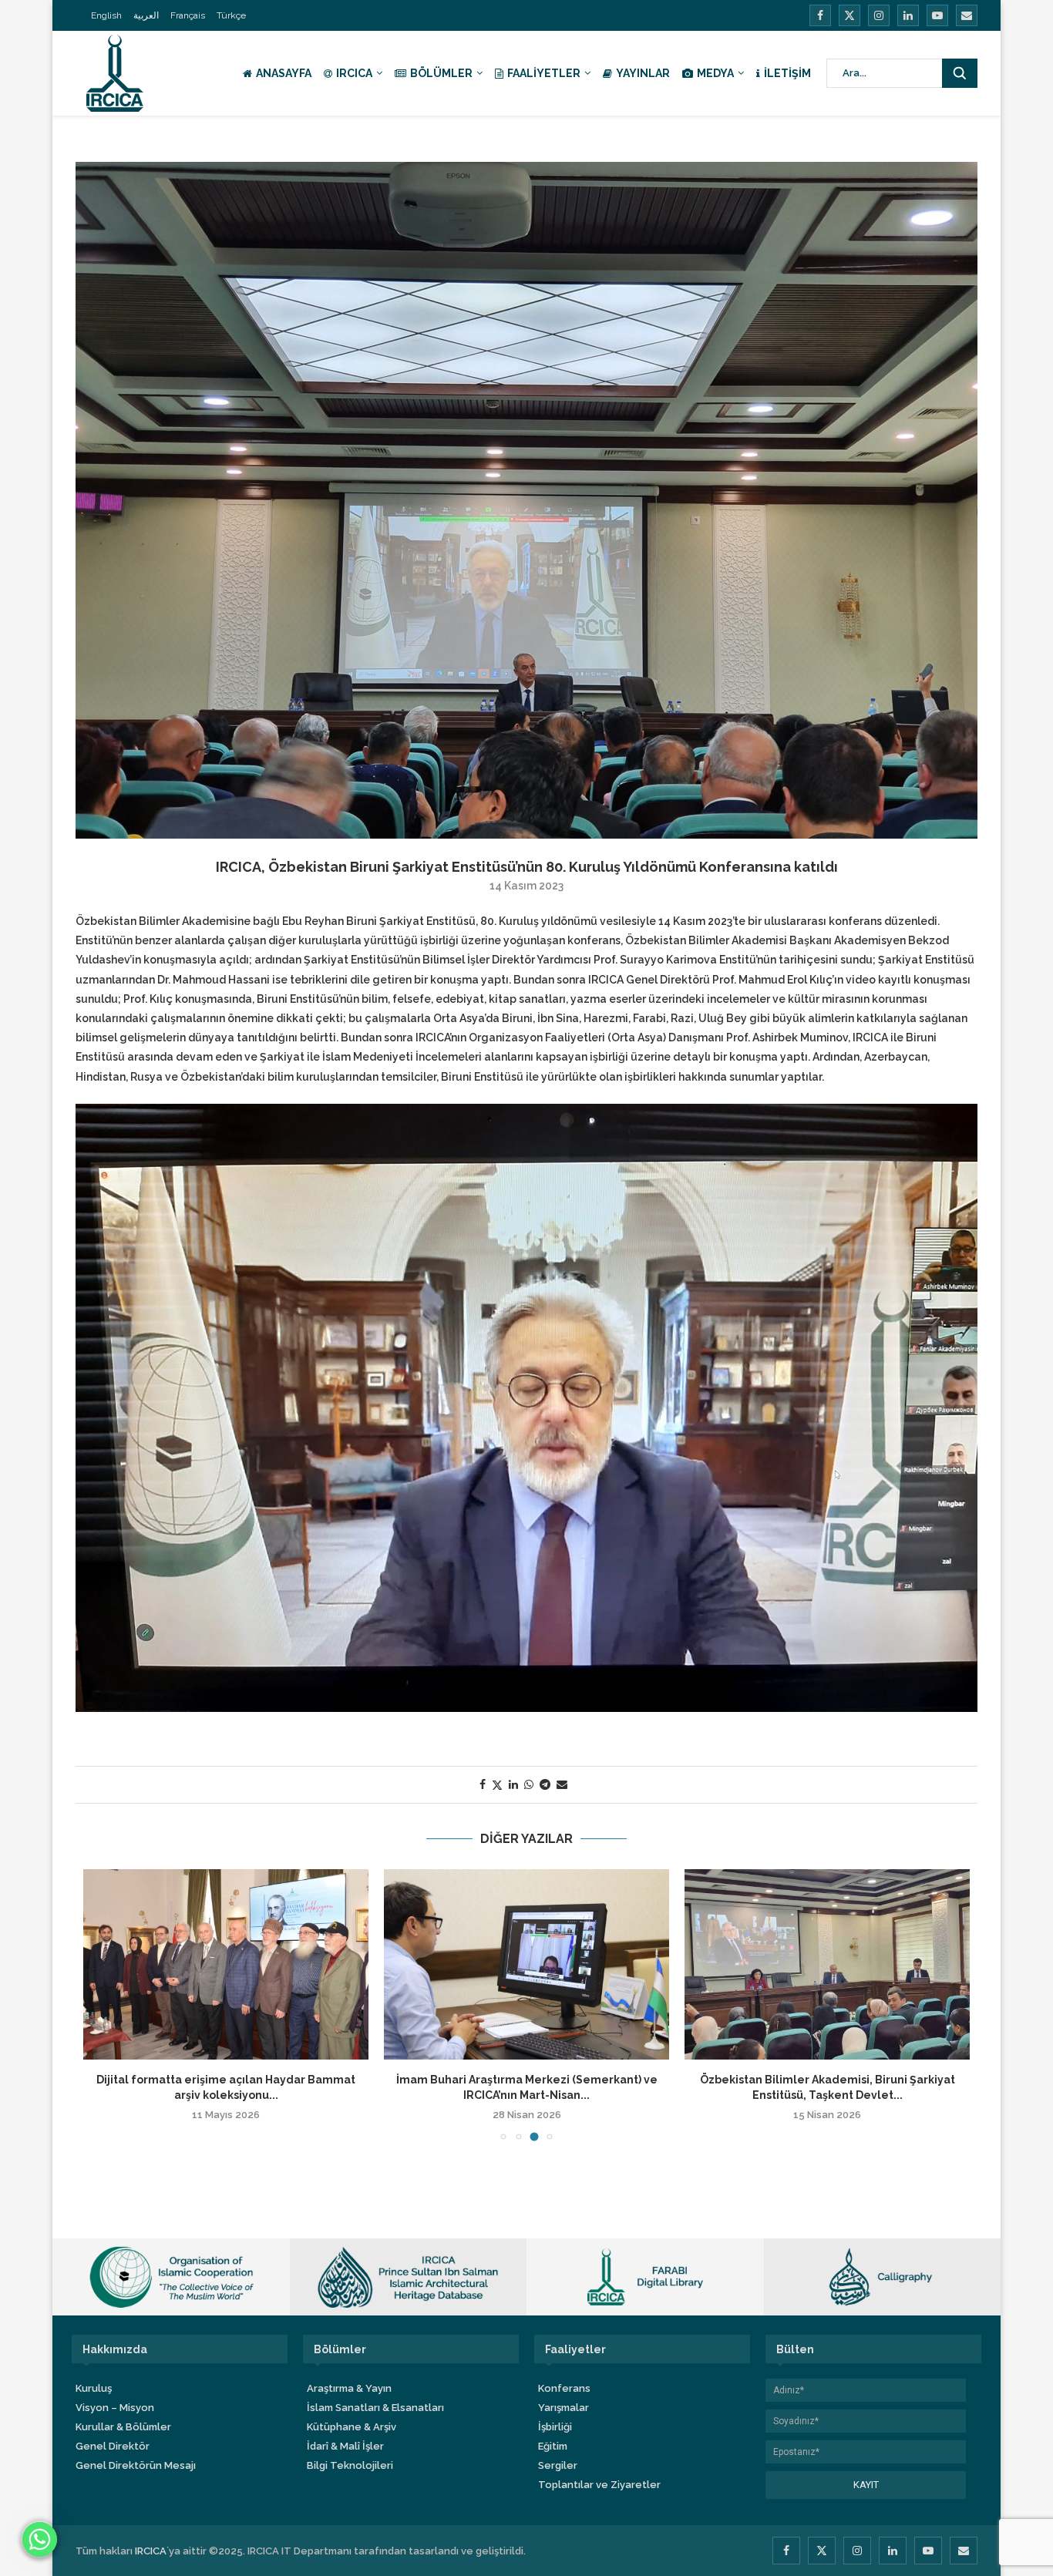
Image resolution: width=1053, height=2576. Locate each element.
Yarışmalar (564, 2408)
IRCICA (354, 73)
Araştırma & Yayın (349, 2388)
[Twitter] (849, 15)
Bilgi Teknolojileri (350, 2465)
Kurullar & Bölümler (123, 2427)
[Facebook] (820, 15)
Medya (715, 73)
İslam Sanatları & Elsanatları (375, 2408)
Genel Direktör (113, 2446)
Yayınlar (643, 73)
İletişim (787, 73)
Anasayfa (284, 73)
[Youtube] (937, 15)
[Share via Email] (562, 1784)
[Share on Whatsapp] (529, 1784)
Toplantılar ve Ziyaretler (599, 2485)
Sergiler (558, 2465)
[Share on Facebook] (483, 1784)
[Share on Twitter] (497, 1785)
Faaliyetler (544, 73)
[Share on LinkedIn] (513, 1784)
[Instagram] (879, 15)
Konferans (564, 2388)
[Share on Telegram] (545, 1784)
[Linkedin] (908, 15)
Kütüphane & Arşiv (352, 2427)
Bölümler (441, 73)
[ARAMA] (960, 73)
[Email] (967, 15)
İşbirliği (555, 2427)
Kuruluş (94, 2388)
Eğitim (553, 2446)
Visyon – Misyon (115, 2408)
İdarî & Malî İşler (345, 2446)
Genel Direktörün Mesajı (136, 2465)
